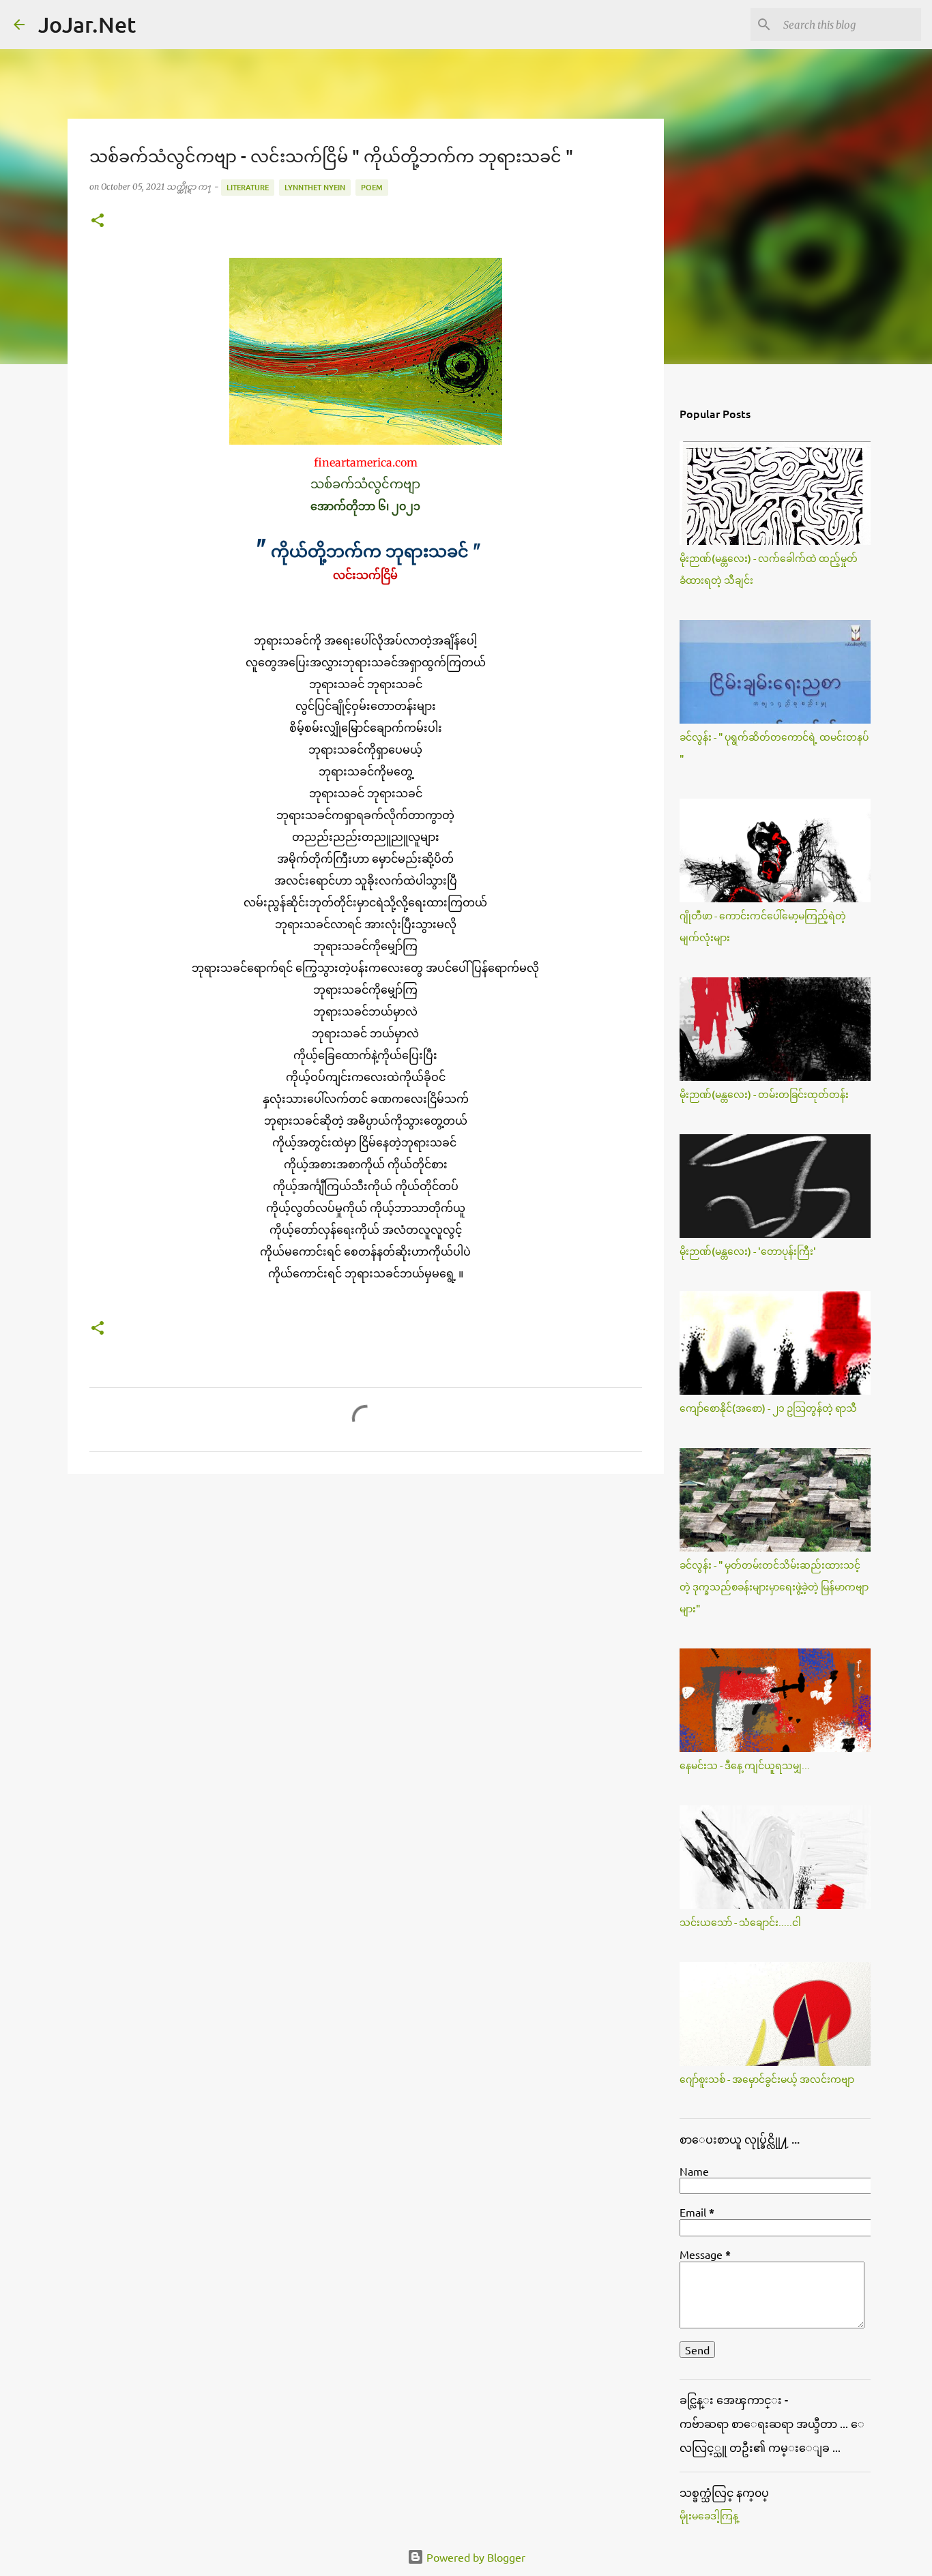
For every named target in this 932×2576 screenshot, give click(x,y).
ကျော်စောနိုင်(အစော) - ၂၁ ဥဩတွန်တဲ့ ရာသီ (768, 1408)
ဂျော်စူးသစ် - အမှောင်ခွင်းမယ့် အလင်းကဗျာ (767, 2079)
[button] (98, 221)
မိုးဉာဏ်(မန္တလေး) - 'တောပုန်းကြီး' (748, 1251)
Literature (248, 187)
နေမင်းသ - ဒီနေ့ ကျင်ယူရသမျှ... (745, 1765)
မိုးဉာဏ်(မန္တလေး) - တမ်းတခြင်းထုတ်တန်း (764, 1094)
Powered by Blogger (475, 2557)
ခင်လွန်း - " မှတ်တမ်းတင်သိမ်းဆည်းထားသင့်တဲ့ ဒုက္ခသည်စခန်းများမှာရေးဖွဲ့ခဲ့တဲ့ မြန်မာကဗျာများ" (774, 1587)
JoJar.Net (87, 24)
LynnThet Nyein (315, 187)
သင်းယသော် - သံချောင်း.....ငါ (740, 1922)
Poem (372, 187)
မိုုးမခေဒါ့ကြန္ (709, 2516)
